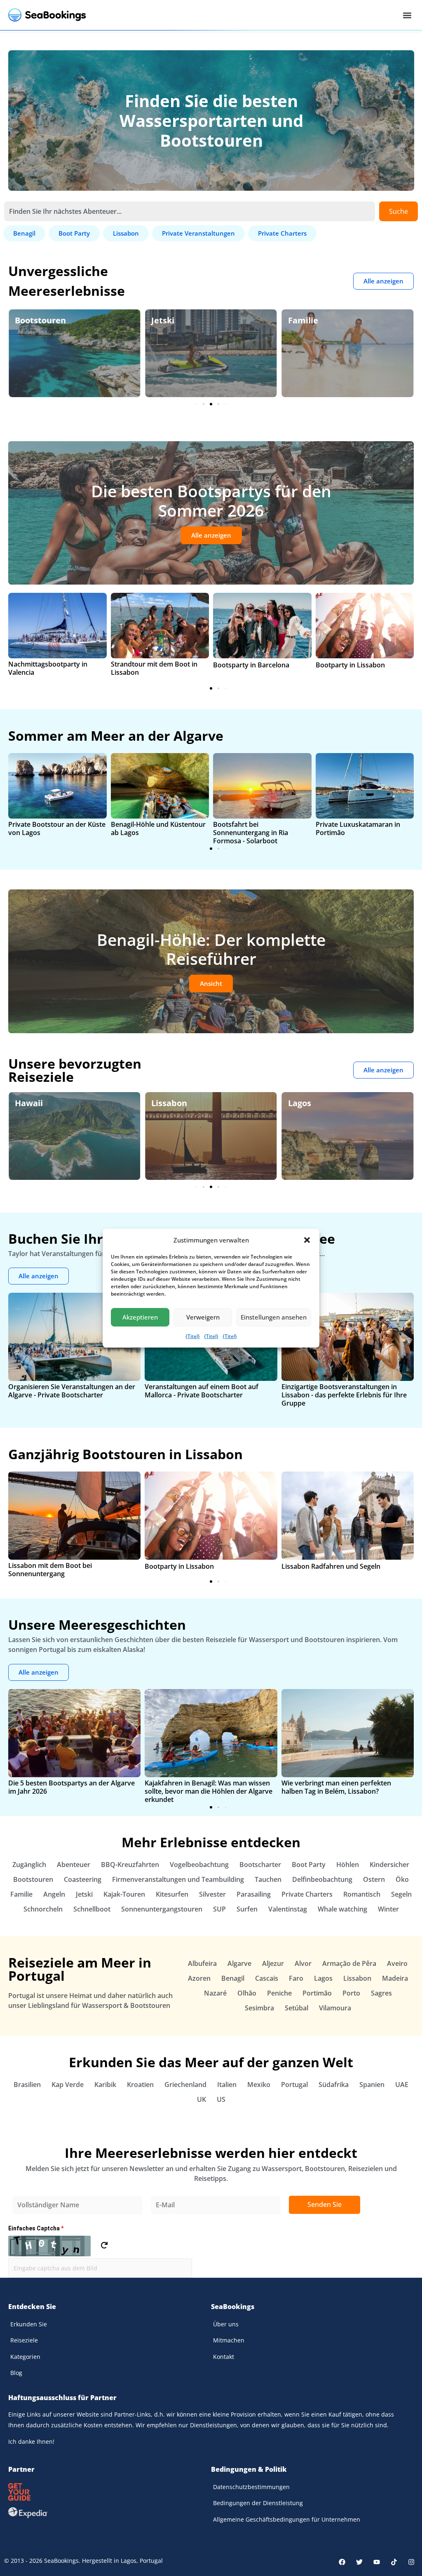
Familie (166, 320)
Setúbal (297, 2008)
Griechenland (185, 2085)
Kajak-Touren (124, 1894)
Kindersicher (389, 1865)
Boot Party (309, 1865)
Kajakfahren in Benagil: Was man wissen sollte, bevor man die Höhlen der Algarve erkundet (209, 1791)
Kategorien (25, 2357)
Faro (296, 1978)
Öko (296, 320)
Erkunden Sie (29, 2324)
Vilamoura (335, 2008)
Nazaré (215, 1993)
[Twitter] (359, 2562)
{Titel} (193, 1336)
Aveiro (397, 1963)
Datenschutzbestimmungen (251, 2487)
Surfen (247, 1909)
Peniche (279, 1993)
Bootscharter (260, 1865)
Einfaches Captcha (36, 2228)
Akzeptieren (140, 1317)
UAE (402, 2085)
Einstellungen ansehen (274, 1317)
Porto (351, 1993)
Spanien (372, 2085)
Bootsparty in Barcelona (251, 665)
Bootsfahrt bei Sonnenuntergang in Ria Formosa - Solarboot (251, 833)
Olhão (247, 1993)
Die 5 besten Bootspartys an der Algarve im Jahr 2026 (72, 1787)
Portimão (317, 1993)
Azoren (199, 1978)
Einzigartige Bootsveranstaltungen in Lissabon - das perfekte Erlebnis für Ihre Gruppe (344, 1395)
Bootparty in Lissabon (350, 665)
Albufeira (202, 1963)
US (221, 2099)
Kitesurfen (172, 1894)
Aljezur (273, 1963)
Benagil (233, 1978)
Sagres (381, 1993)
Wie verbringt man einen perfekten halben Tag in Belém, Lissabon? (336, 1787)
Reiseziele (24, 2340)
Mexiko (259, 2085)
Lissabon (33, 1103)
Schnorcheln (43, 1909)
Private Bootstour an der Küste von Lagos (57, 828)
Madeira (395, 1978)
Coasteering (83, 1879)
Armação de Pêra (349, 1963)
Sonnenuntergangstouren (162, 1909)
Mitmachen (229, 2340)
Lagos (163, 1103)
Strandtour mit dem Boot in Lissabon (154, 668)
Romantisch (362, 1894)
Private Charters (307, 1894)
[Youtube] (377, 2562)
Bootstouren (33, 1879)
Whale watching (342, 1909)
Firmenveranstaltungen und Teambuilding (178, 1879)
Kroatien (140, 2085)
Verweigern (203, 1317)
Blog (16, 2373)
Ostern (374, 1879)
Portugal (294, 2085)
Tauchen (268, 1879)
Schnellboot (92, 1909)
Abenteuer (74, 1865)
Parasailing (254, 1894)
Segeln (401, 1894)
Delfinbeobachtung (322, 1879)
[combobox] (190, 211)
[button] (307, 1240)
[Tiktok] (394, 2562)
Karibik (105, 2085)
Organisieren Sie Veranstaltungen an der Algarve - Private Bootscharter (72, 1391)
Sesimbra (259, 2008)
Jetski (26, 320)
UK (202, 2099)
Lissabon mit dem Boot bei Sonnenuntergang (50, 1570)
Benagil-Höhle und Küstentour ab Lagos (158, 828)
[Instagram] (411, 2562)
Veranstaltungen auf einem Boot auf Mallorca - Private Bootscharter (202, 1391)
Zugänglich (29, 1865)
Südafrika (334, 2085)
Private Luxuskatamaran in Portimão (358, 828)
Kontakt (224, 2357)
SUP (219, 1909)
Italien (227, 2085)
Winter (388, 1909)
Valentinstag (288, 1909)
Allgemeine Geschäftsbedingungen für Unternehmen (287, 2519)
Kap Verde (68, 2085)
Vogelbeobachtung (199, 1865)
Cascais (267, 1978)
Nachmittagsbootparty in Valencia (48, 668)
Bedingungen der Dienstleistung (258, 2503)
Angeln (54, 1894)
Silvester (212, 1894)
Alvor (303, 1963)
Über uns (226, 2324)
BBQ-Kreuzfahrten (130, 1865)
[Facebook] (342, 2562)
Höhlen (348, 1865)
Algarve (304, 1103)
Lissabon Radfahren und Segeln (331, 1566)
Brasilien (27, 2085)
